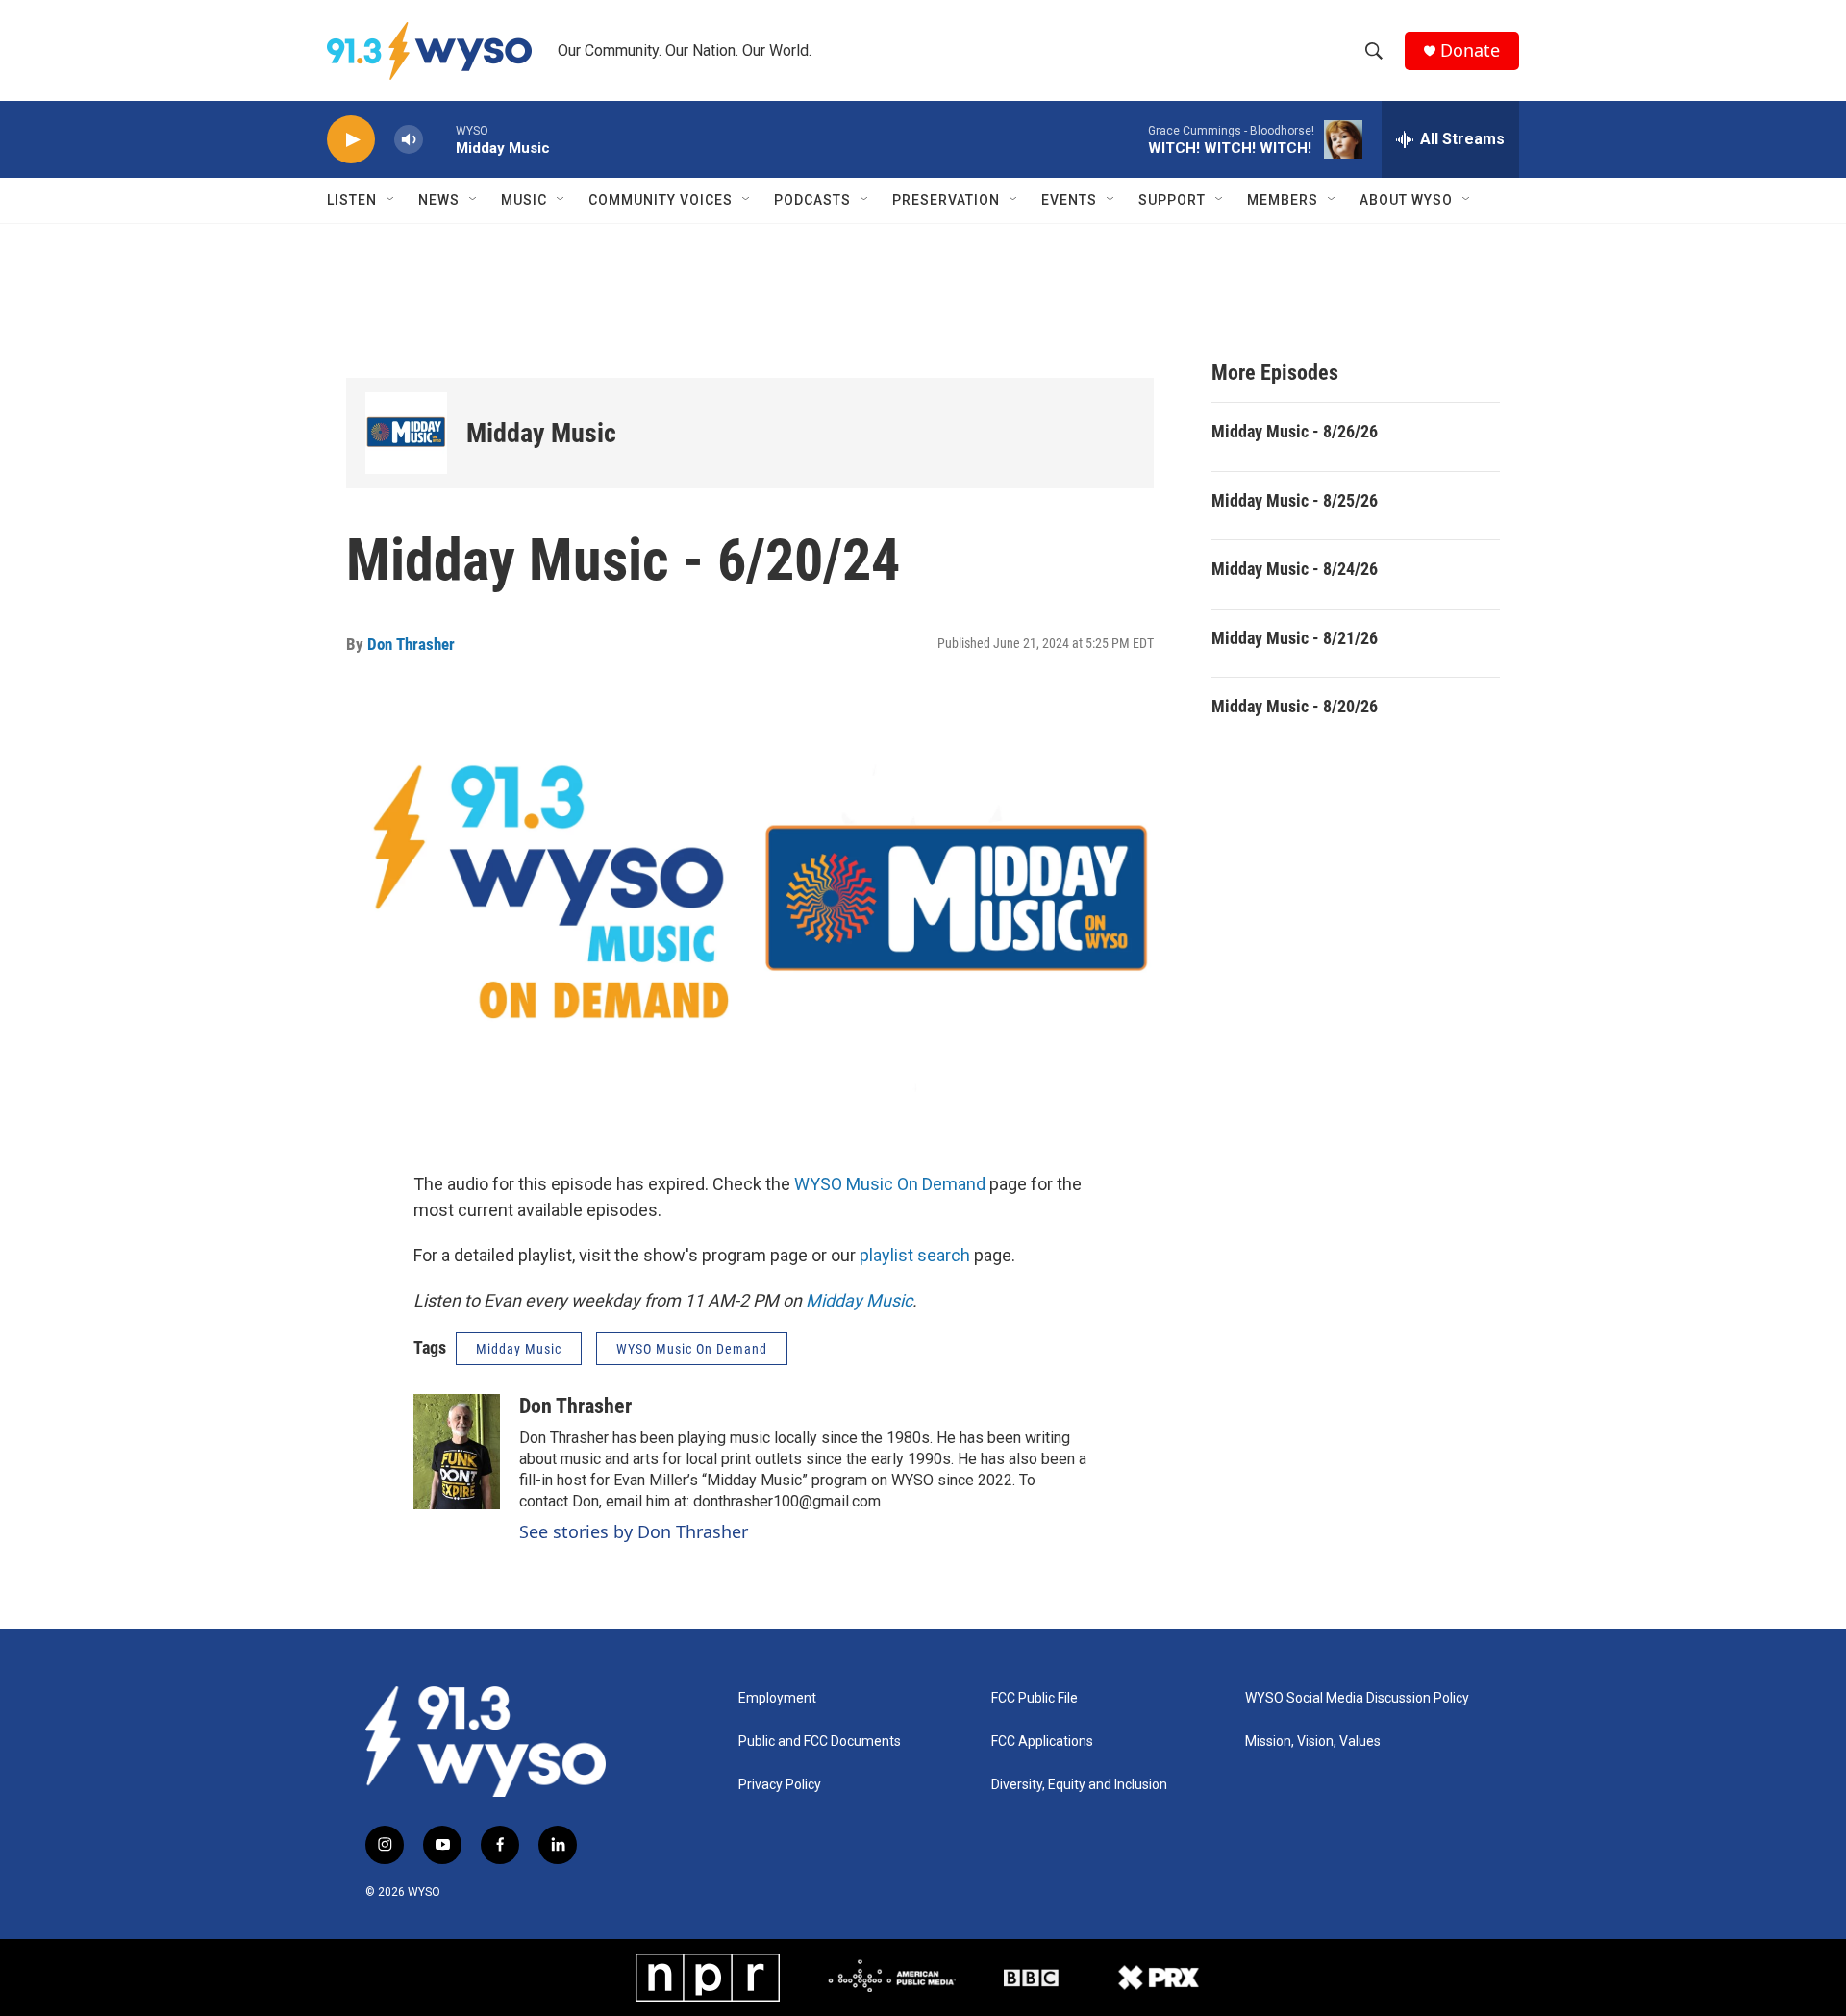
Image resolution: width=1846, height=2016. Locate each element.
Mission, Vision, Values (1313, 1742)
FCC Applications (1042, 1742)
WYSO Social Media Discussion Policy (1357, 1698)
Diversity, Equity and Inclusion (1079, 1785)
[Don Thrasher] (457, 1452)
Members (1283, 200)
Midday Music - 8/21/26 (1295, 638)
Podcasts (812, 200)
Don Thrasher (411, 644)
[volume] (409, 140)
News (439, 200)
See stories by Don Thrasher (634, 1531)
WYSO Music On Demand (890, 1184)
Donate (1470, 50)
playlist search (915, 1255)
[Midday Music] (406, 433)
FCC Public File (1035, 1698)
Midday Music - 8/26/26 (1295, 431)
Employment (777, 1698)
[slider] (439, 139)
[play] (351, 140)
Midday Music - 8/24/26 (1295, 569)
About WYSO (1406, 200)
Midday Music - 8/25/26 (1295, 500)
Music (524, 200)
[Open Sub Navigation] (391, 200)
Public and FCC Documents (820, 1742)
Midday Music (541, 433)
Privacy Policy (780, 1785)
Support (1172, 200)
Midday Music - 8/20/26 (1295, 706)
